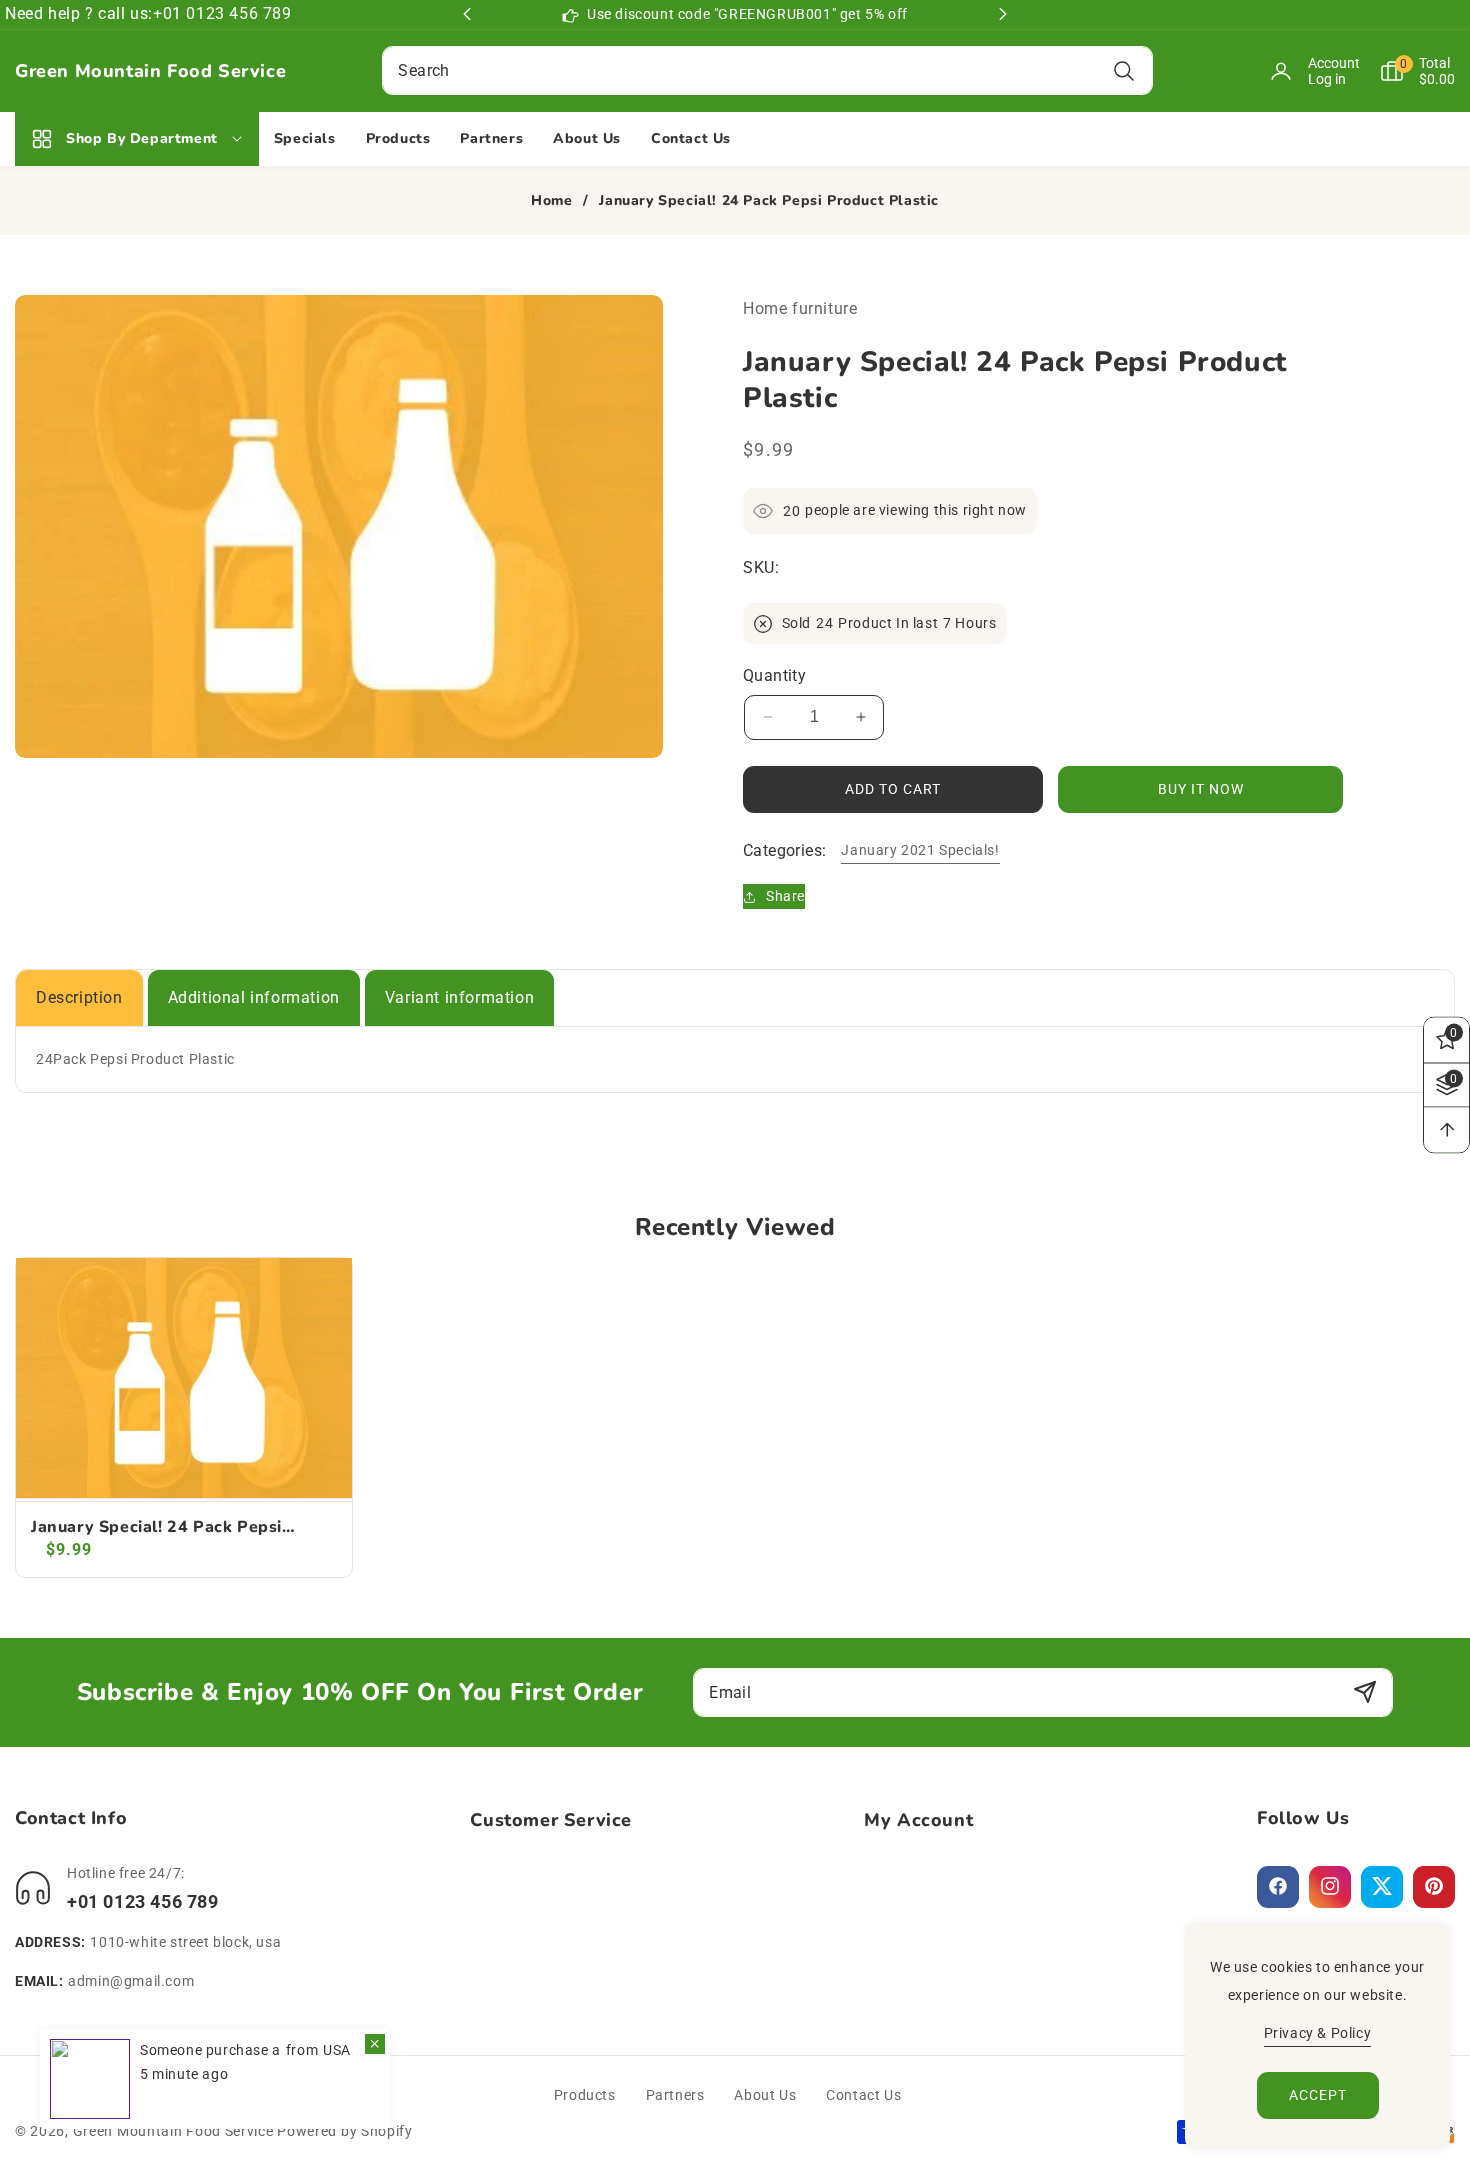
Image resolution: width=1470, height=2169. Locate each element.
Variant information (459, 997)
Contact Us (863, 2095)
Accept (1318, 2095)
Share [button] (785, 896)
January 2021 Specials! (920, 850)
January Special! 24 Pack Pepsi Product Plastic (156, 1527)
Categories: (784, 850)
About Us (765, 2095)
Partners (675, 2095)
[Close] (375, 2044)
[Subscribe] (1364, 1692)
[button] (1407, 71)
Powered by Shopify (345, 2131)
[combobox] (767, 70)
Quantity (774, 675)
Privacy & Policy (1318, 2033)
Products (585, 2095)
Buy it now (1201, 789)
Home (551, 201)
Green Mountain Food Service (173, 2131)
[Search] (1124, 70)
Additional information (254, 997)
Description (79, 997)
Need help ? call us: (79, 13)
